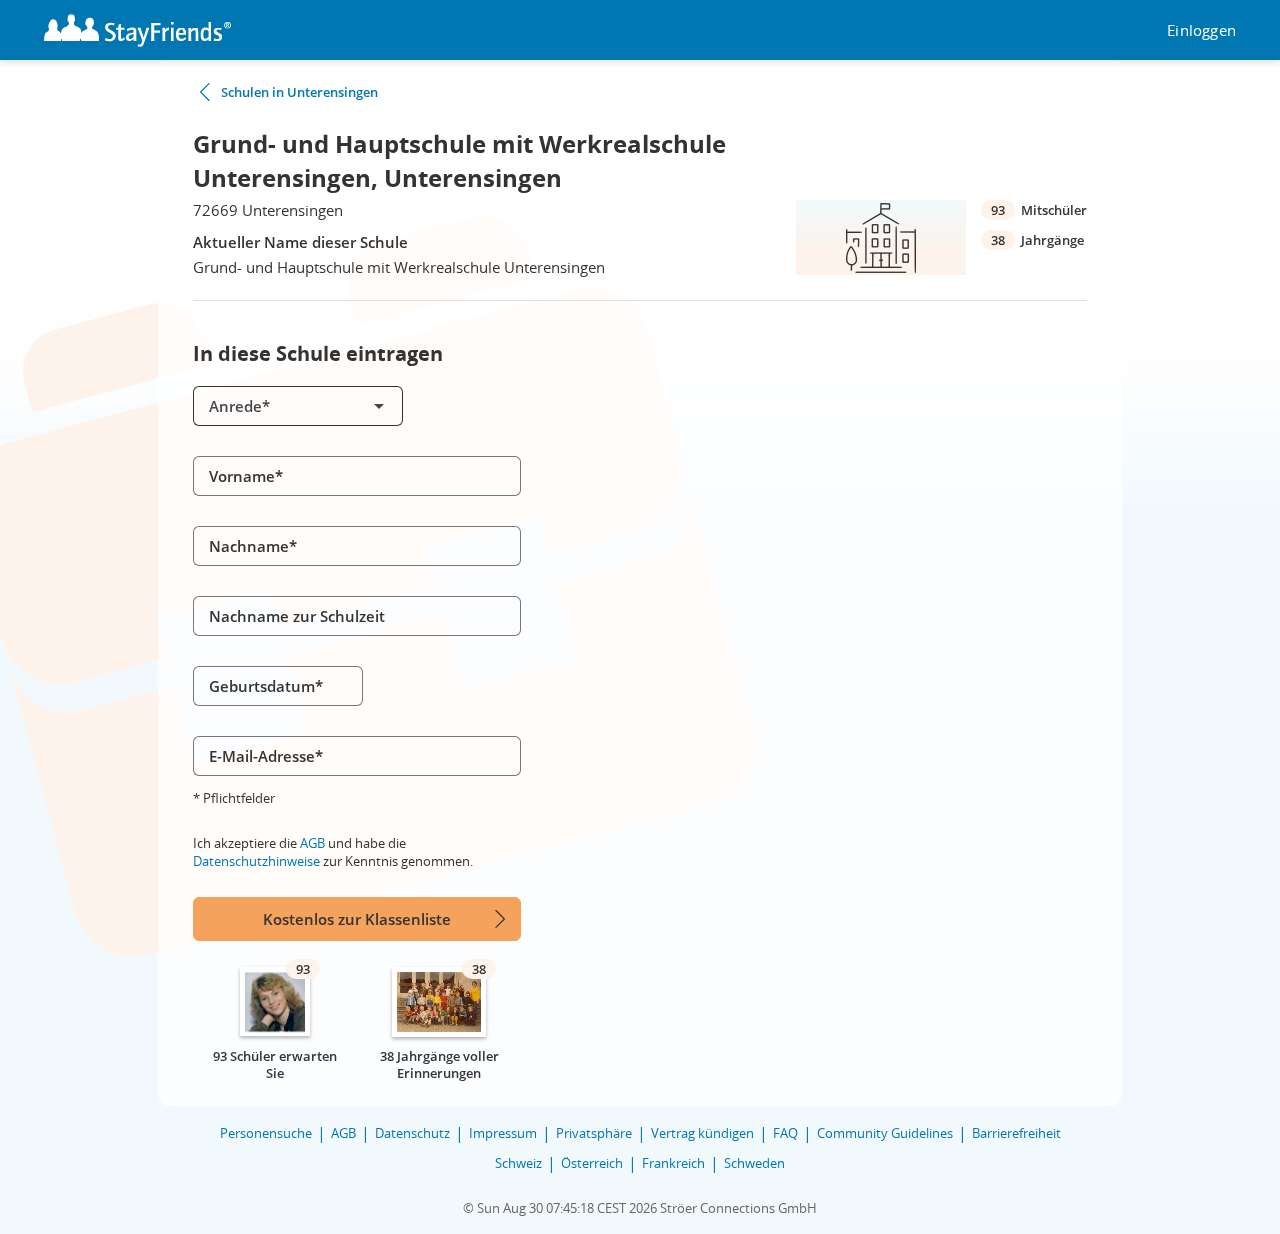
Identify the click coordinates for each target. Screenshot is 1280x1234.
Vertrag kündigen (702, 1133)
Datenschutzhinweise (256, 861)
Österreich (592, 1163)
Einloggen (1201, 30)
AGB (312, 843)
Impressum (503, 1133)
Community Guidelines (885, 1133)
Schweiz (518, 1163)
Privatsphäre (594, 1133)
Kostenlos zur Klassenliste (357, 919)
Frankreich (673, 1163)
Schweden (754, 1163)
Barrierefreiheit (1016, 1133)
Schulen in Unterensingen (299, 92)
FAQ (785, 1133)
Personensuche (266, 1133)
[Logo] (137, 30)
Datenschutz (412, 1133)
